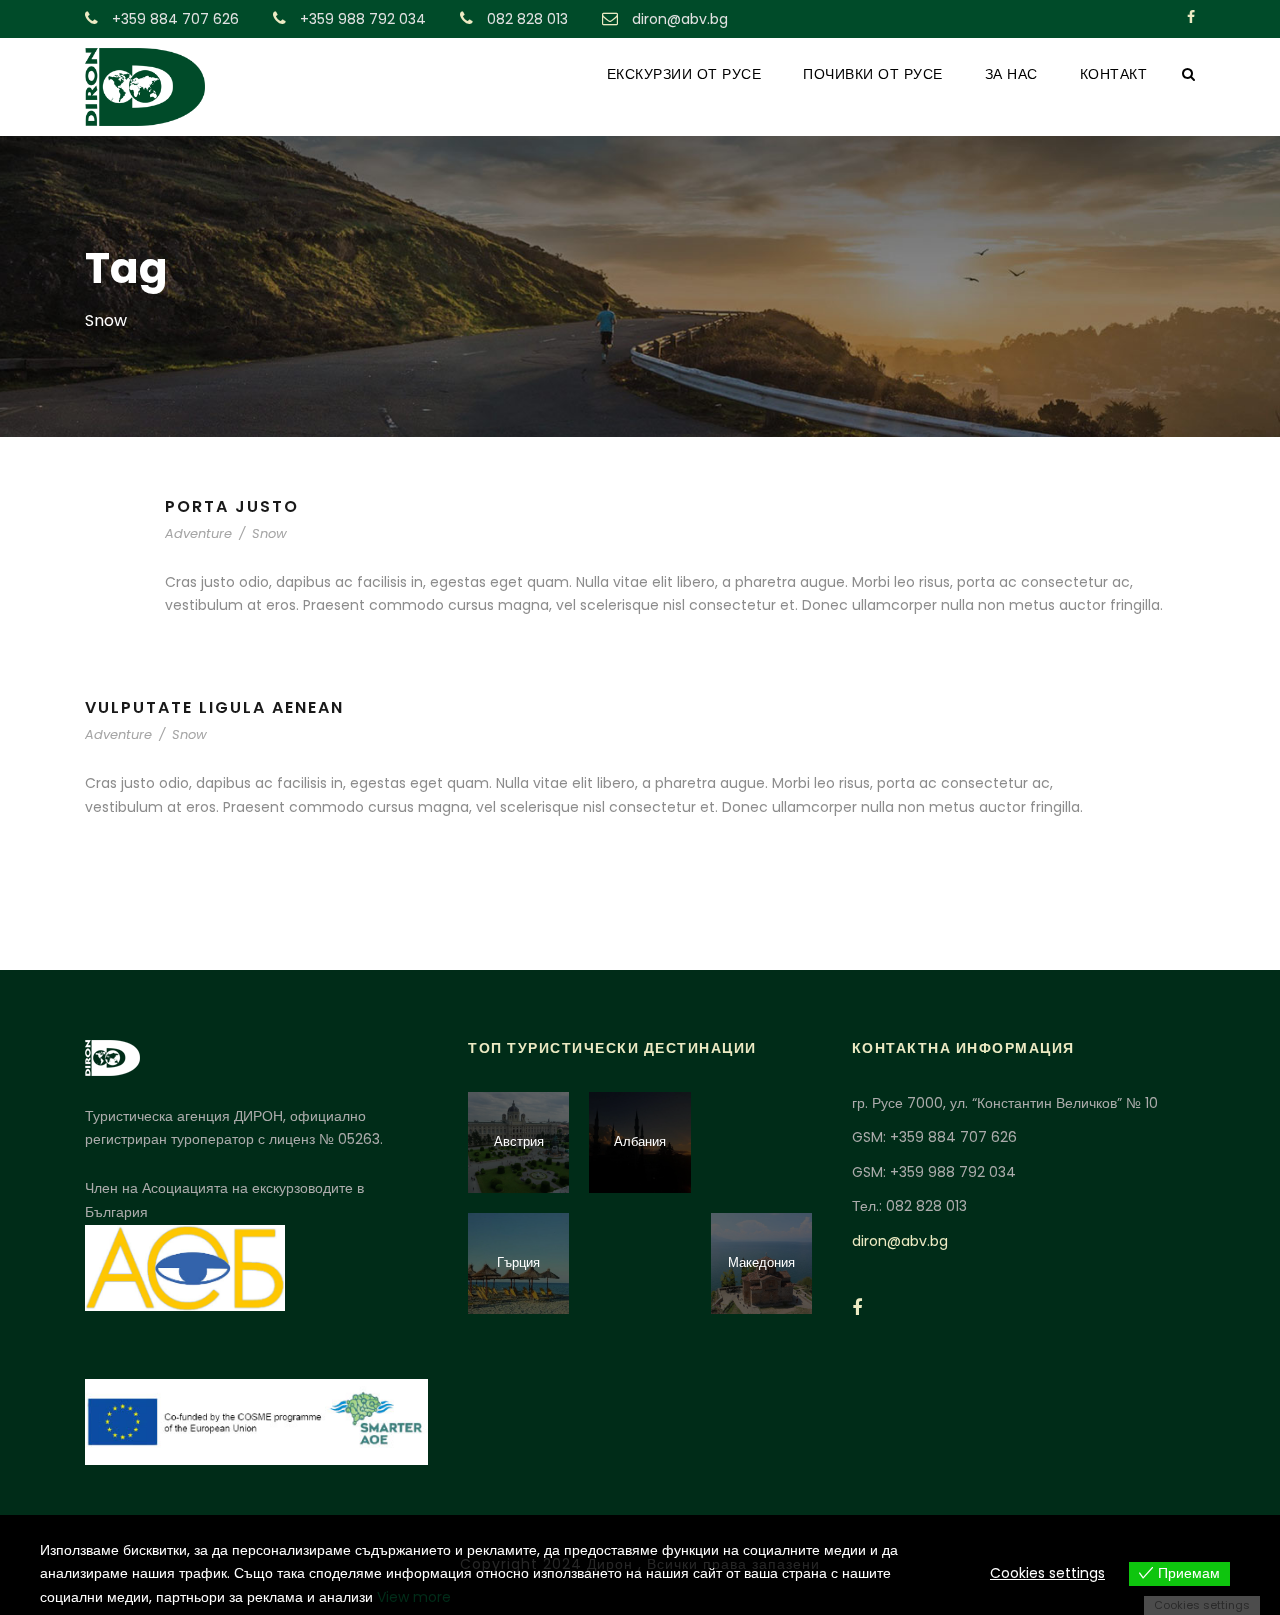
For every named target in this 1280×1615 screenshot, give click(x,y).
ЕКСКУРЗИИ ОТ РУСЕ (684, 74)
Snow (269, 533)
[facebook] (1191, 17)
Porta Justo (232, 506)
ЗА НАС (1011, 74)
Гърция (518, 1262)
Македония (761, 1262)
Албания (640, 1141)
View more (414, 1597)
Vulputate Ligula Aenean (214, 707)
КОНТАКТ (1114, 74)
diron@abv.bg (900, 1241)
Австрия (519, 1141)
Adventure (198, 533)
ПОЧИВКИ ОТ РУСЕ (873, 74)
